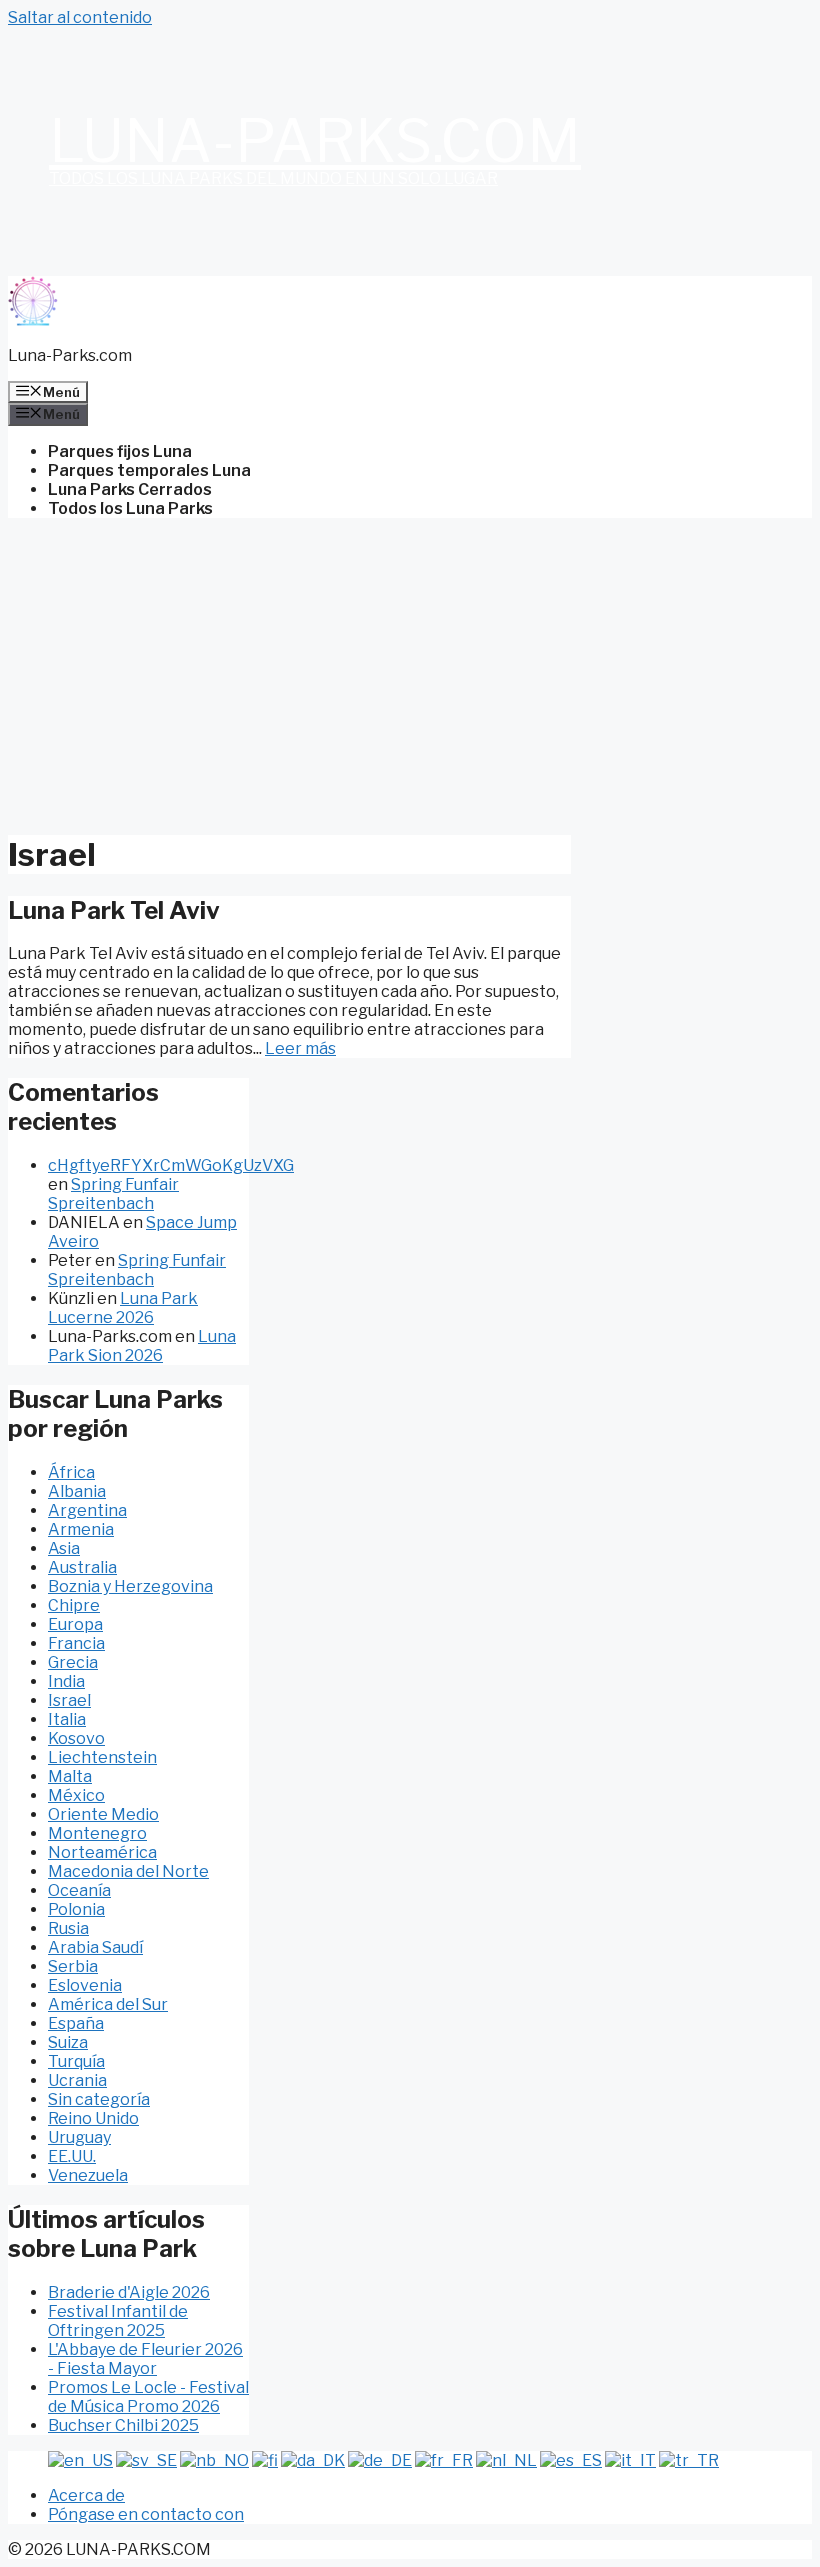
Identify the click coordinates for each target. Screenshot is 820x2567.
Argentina (87, 1510)
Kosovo (76, 1738)
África (71, 1472)
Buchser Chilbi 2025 (123, 2425)
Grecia (73, 1662)
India (66, 1681)
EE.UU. (72, 2156)
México (76, 1795)
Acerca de (86, 2495)
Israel (69, 1700)
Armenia (81, 1529)
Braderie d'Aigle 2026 (129, 2292)
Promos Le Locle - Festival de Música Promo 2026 (148, 2397)
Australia (82, 1567)
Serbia (73, 1966)
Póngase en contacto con (146, 2514)
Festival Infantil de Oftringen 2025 (118, 2321)
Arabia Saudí (95, 1947)
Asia (64, 1548)
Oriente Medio (103, 1814)
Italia (67, 1719)
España (76, 2023)
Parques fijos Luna (120, 451)
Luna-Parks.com (315, 141)
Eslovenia (85, 1985)
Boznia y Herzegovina (130, 1586)
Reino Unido (93, 2118)
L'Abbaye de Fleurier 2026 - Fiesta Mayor (145, 2359)
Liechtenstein (102, 1757)
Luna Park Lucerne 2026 (123, 1308)
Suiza (68, 2042)
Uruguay (79, 2137)
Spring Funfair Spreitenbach (113, 1194)
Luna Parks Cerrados (130, 489)
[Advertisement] (410, 674)
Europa (75, 1624)
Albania (77, 1491)
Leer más (300, 1048)
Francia (76, 1643)
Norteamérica (102, 1852)
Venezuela (88, 2175)
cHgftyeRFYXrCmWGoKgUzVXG (171, 1165)
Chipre (74, 1605)
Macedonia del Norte (128, 1871)
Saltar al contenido (80, 17)
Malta (70, 1776)
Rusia (68, 1928)
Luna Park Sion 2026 (142, 1346)
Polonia (76, 1909)
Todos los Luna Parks (130, 508)
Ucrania (77, 2080)
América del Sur (108, 2004)
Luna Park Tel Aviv (114, 910)
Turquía (76, 2061)
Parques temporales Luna (149, 470)
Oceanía (79, 1890)
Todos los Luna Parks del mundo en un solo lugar (273, 178)
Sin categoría (99, 2099)
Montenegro (97, 1833)
